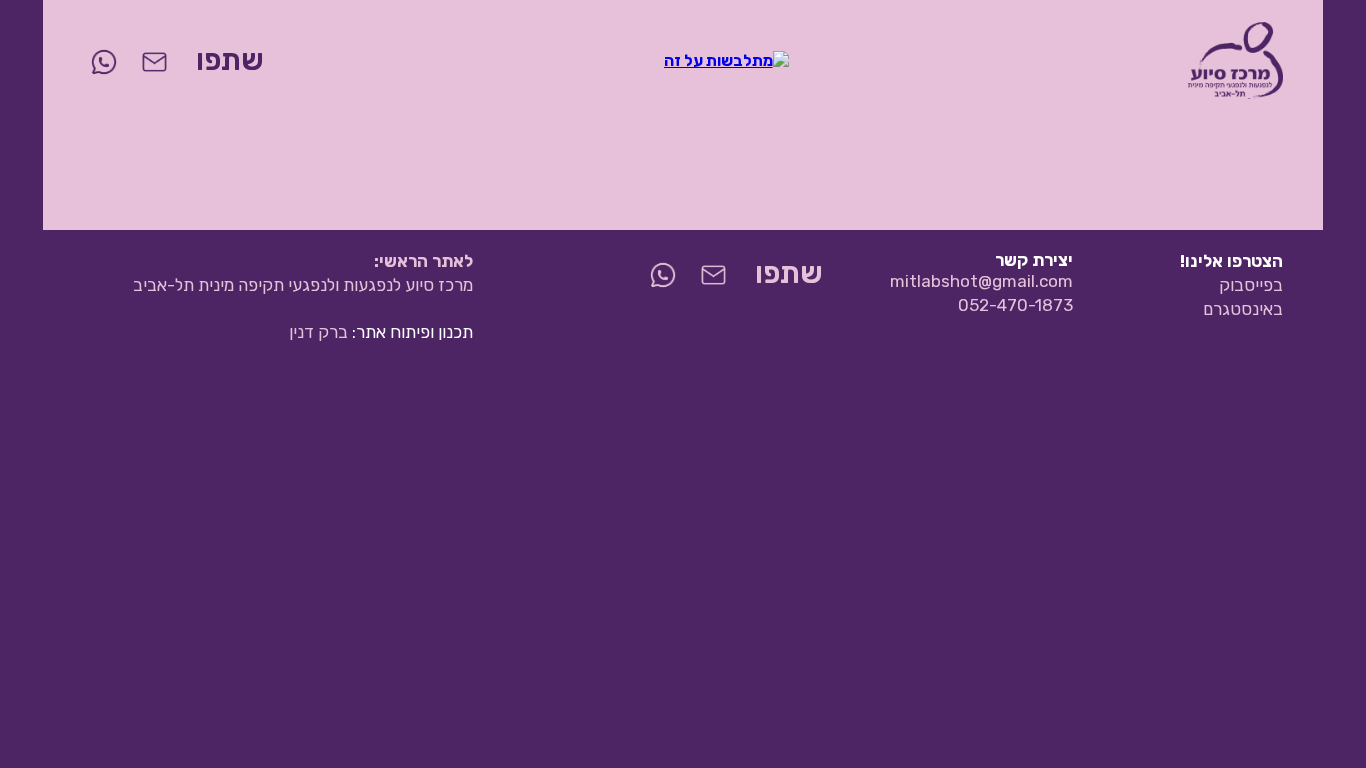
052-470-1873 (1015, 305)
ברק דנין (318, 332)
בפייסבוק (1251, 285)
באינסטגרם (1243, 309)
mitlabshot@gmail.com (981, 281)
